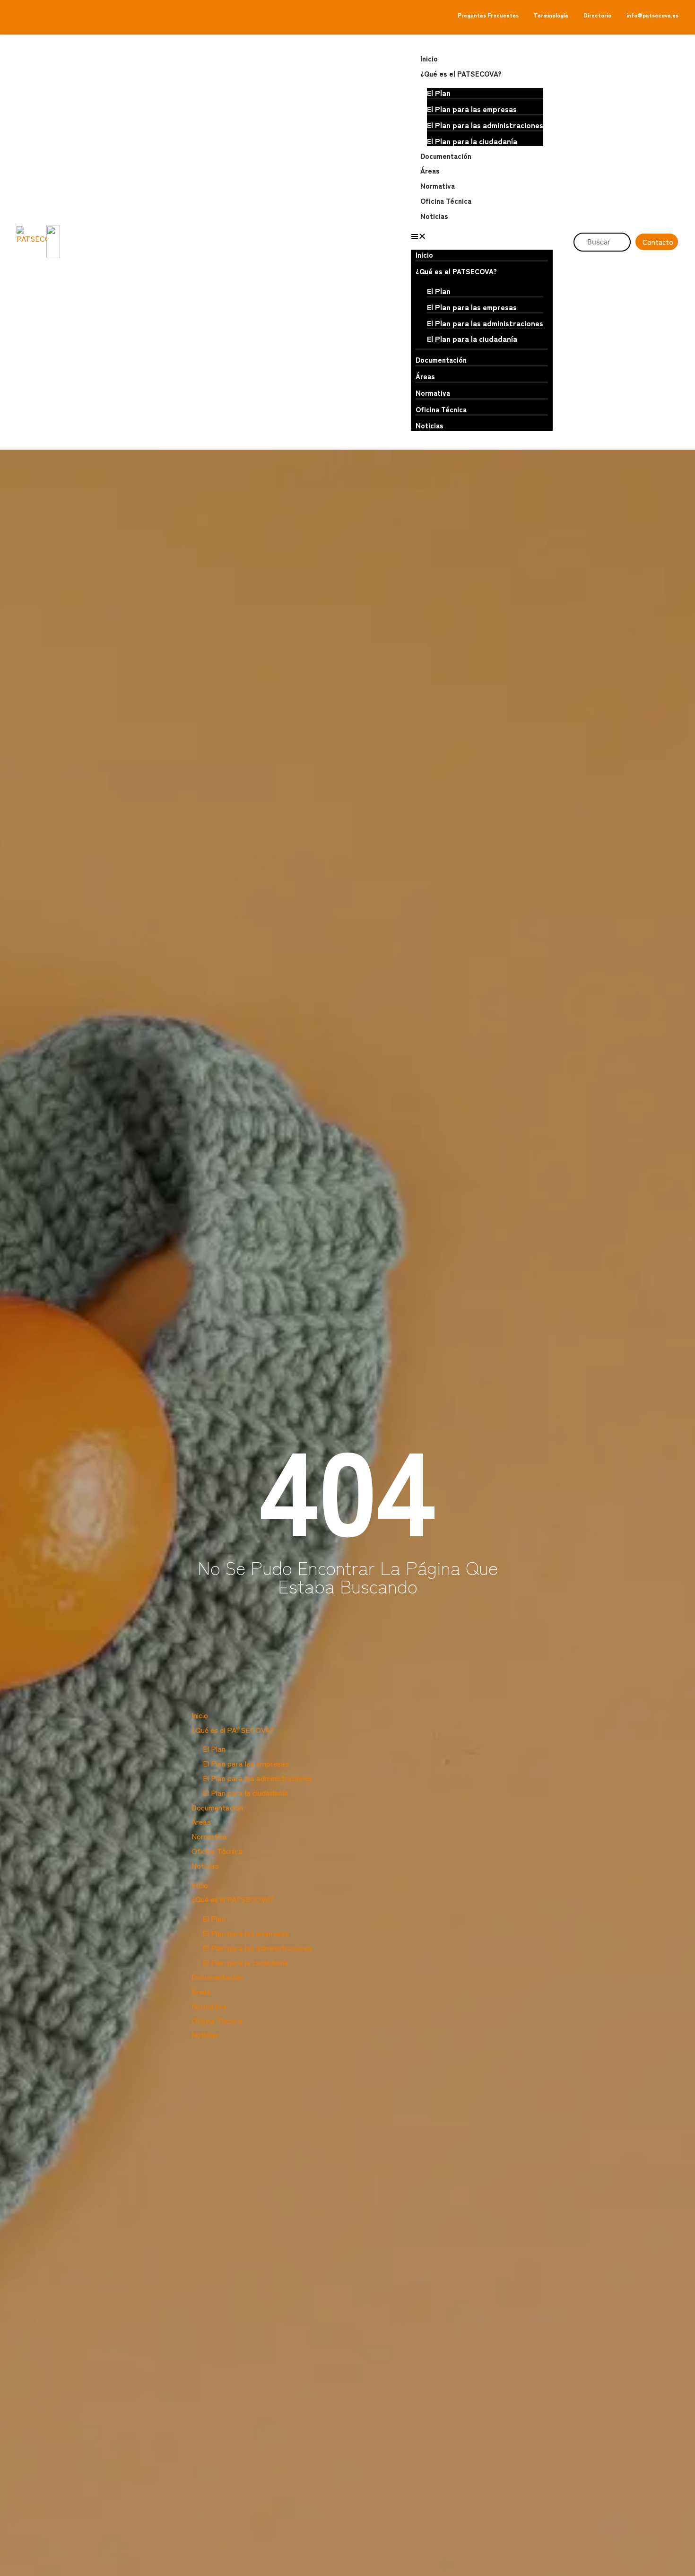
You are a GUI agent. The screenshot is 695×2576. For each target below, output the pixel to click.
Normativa (438, 186)
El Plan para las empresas (472, 109)
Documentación (446, 156)
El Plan (439, 93)
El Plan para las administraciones (485, 125)
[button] (482, 236)
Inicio (429, 58)
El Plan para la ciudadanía (472, 141)
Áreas (430, 170)
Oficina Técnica (446, 201)
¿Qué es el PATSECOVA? (461, 74)
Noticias (434, 216)
